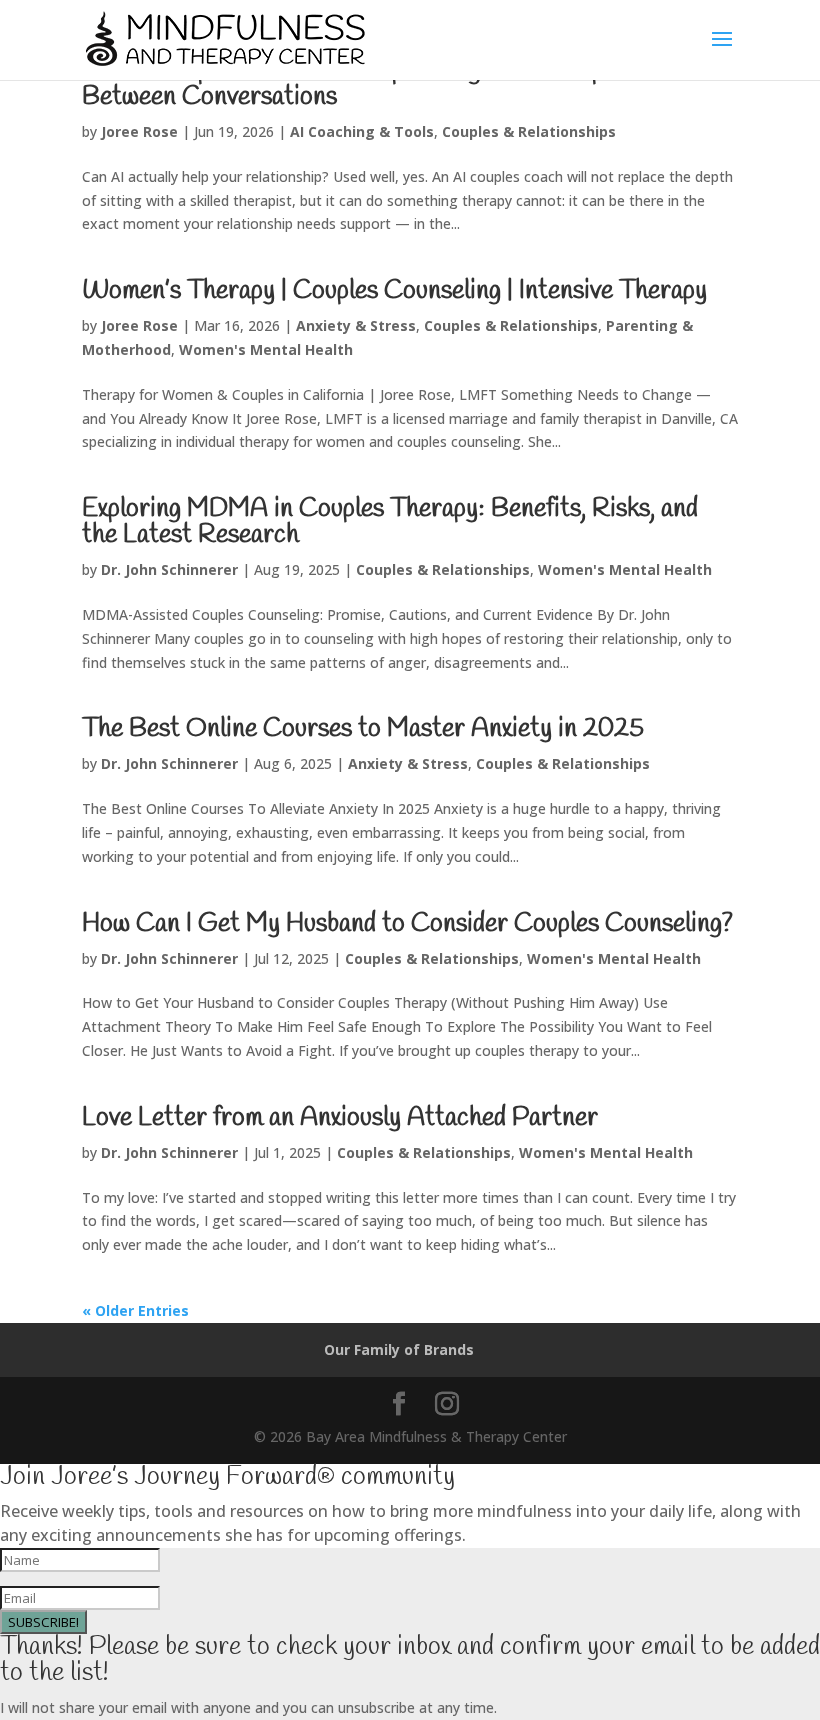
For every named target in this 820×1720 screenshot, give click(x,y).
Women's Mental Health (266, 349)
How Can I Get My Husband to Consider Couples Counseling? (407, 924)
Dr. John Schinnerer (169, 569)
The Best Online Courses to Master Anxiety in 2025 (363, 729)
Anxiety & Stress (356, 325)
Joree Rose (139, 131)
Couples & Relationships (529, 131)
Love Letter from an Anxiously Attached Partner (340, 1118)
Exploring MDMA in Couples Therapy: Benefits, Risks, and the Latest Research (390, 522)
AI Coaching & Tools (362, 131)
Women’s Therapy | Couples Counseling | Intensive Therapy (394, 291)
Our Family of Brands (399, 1349)
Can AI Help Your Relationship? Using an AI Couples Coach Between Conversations (395, 84)
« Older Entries (135, 1310)
